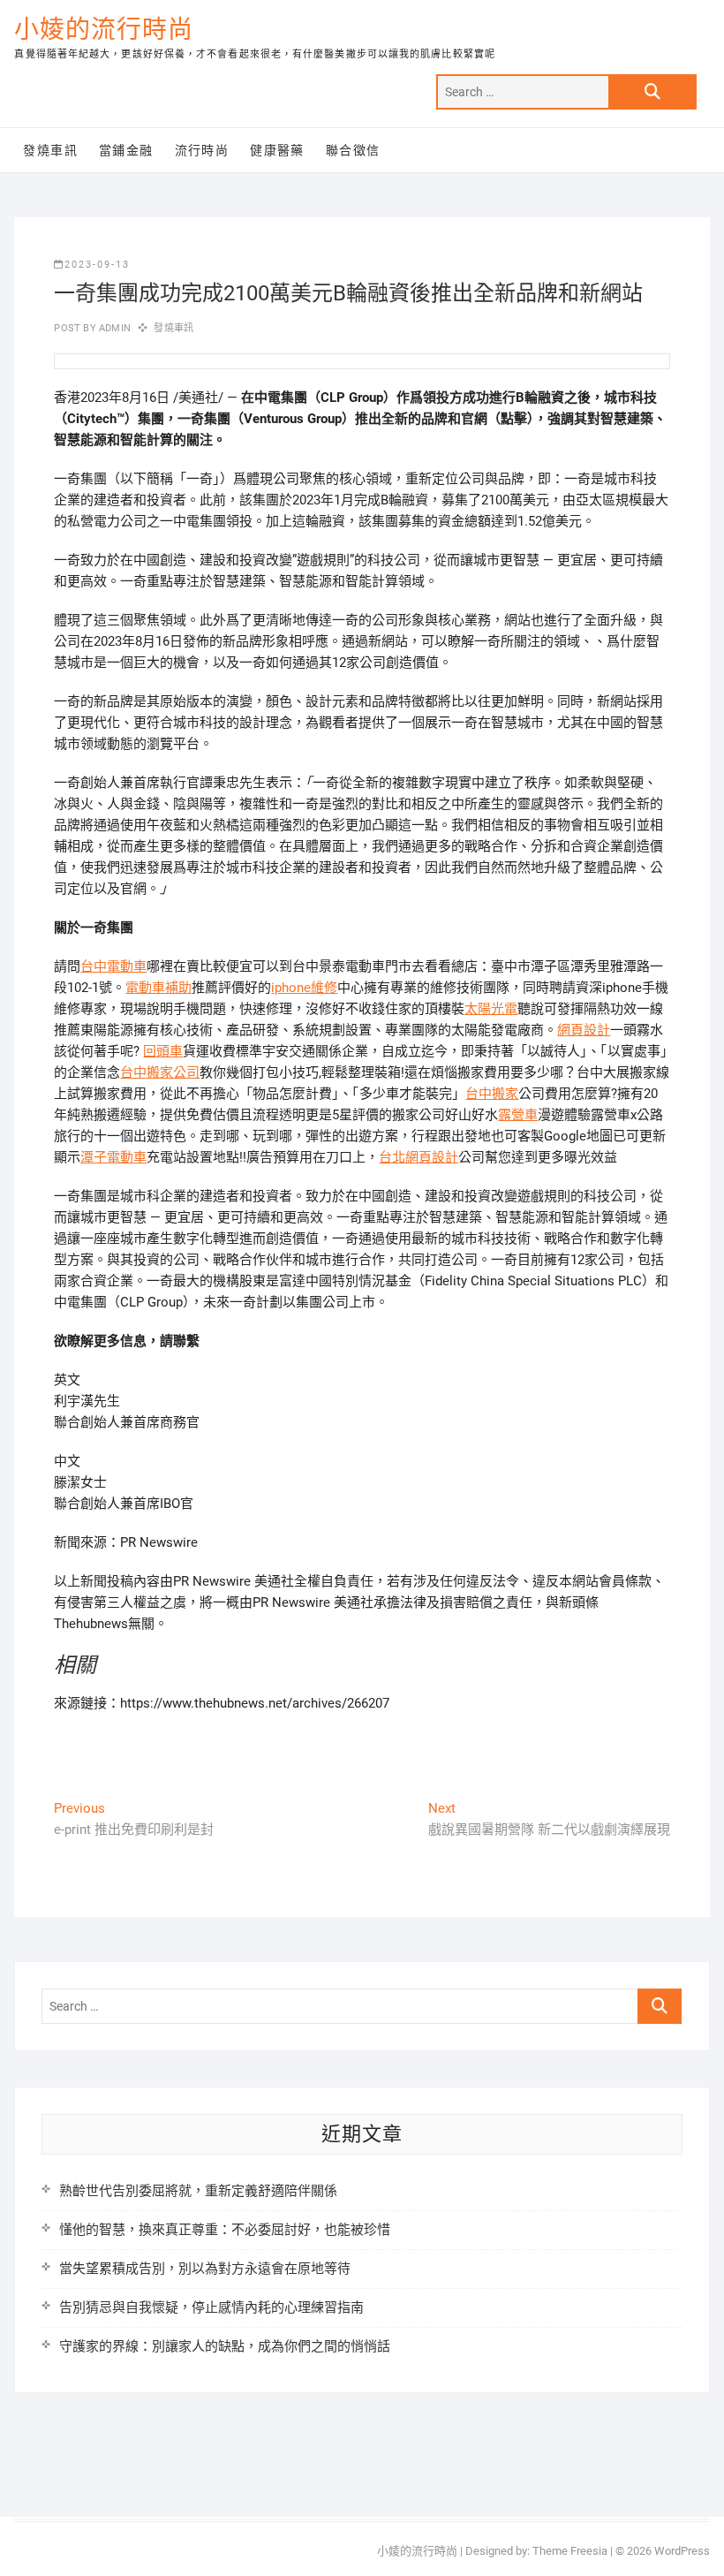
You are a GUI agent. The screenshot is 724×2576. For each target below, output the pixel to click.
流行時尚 (202, 150)
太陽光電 (491, 1009)
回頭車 (163, 1051)
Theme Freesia (570, 2551)
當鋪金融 (126, 150)
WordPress (682, 2551)
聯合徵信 (353, 150)
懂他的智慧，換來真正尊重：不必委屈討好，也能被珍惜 (225, 2230)
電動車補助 (158, 988)
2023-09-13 (97, 265)
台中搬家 (492, 1094)
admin (113, 328)
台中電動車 (113, 966)
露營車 (518, 1115)
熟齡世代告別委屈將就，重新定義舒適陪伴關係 (198, 2191)
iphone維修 (304, 988)
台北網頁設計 (419, 1157)
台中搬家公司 (160, 1072)
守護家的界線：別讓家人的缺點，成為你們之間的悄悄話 (225, 2346)
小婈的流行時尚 (104, 30)
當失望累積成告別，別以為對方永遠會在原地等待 (205, 2269)
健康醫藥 (277, 150)
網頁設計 (584, 1030)
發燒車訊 (50, 150)
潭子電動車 (113, 1157)
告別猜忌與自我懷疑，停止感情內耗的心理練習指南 (211, 2307)
